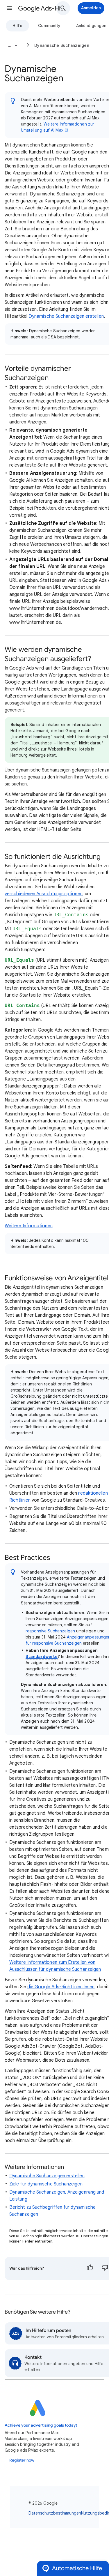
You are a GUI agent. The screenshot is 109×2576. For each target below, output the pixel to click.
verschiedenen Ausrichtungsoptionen (44, 894)
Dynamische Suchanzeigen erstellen (66, 316)
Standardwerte (42, 1657)
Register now (22, 2460)
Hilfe (17, 26)
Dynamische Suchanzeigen (62, 45)
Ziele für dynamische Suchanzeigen (46, 2184)
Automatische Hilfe (77, 2568)
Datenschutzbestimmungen (55, 2513)
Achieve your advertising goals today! (41, 2425)
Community (49, 26)
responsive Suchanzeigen (50, 1631)
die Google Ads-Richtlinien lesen (61, 1987)
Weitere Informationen (29, 1226)
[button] (9, 8)
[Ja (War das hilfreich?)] (90, 2268)
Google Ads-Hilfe (42, 8)
